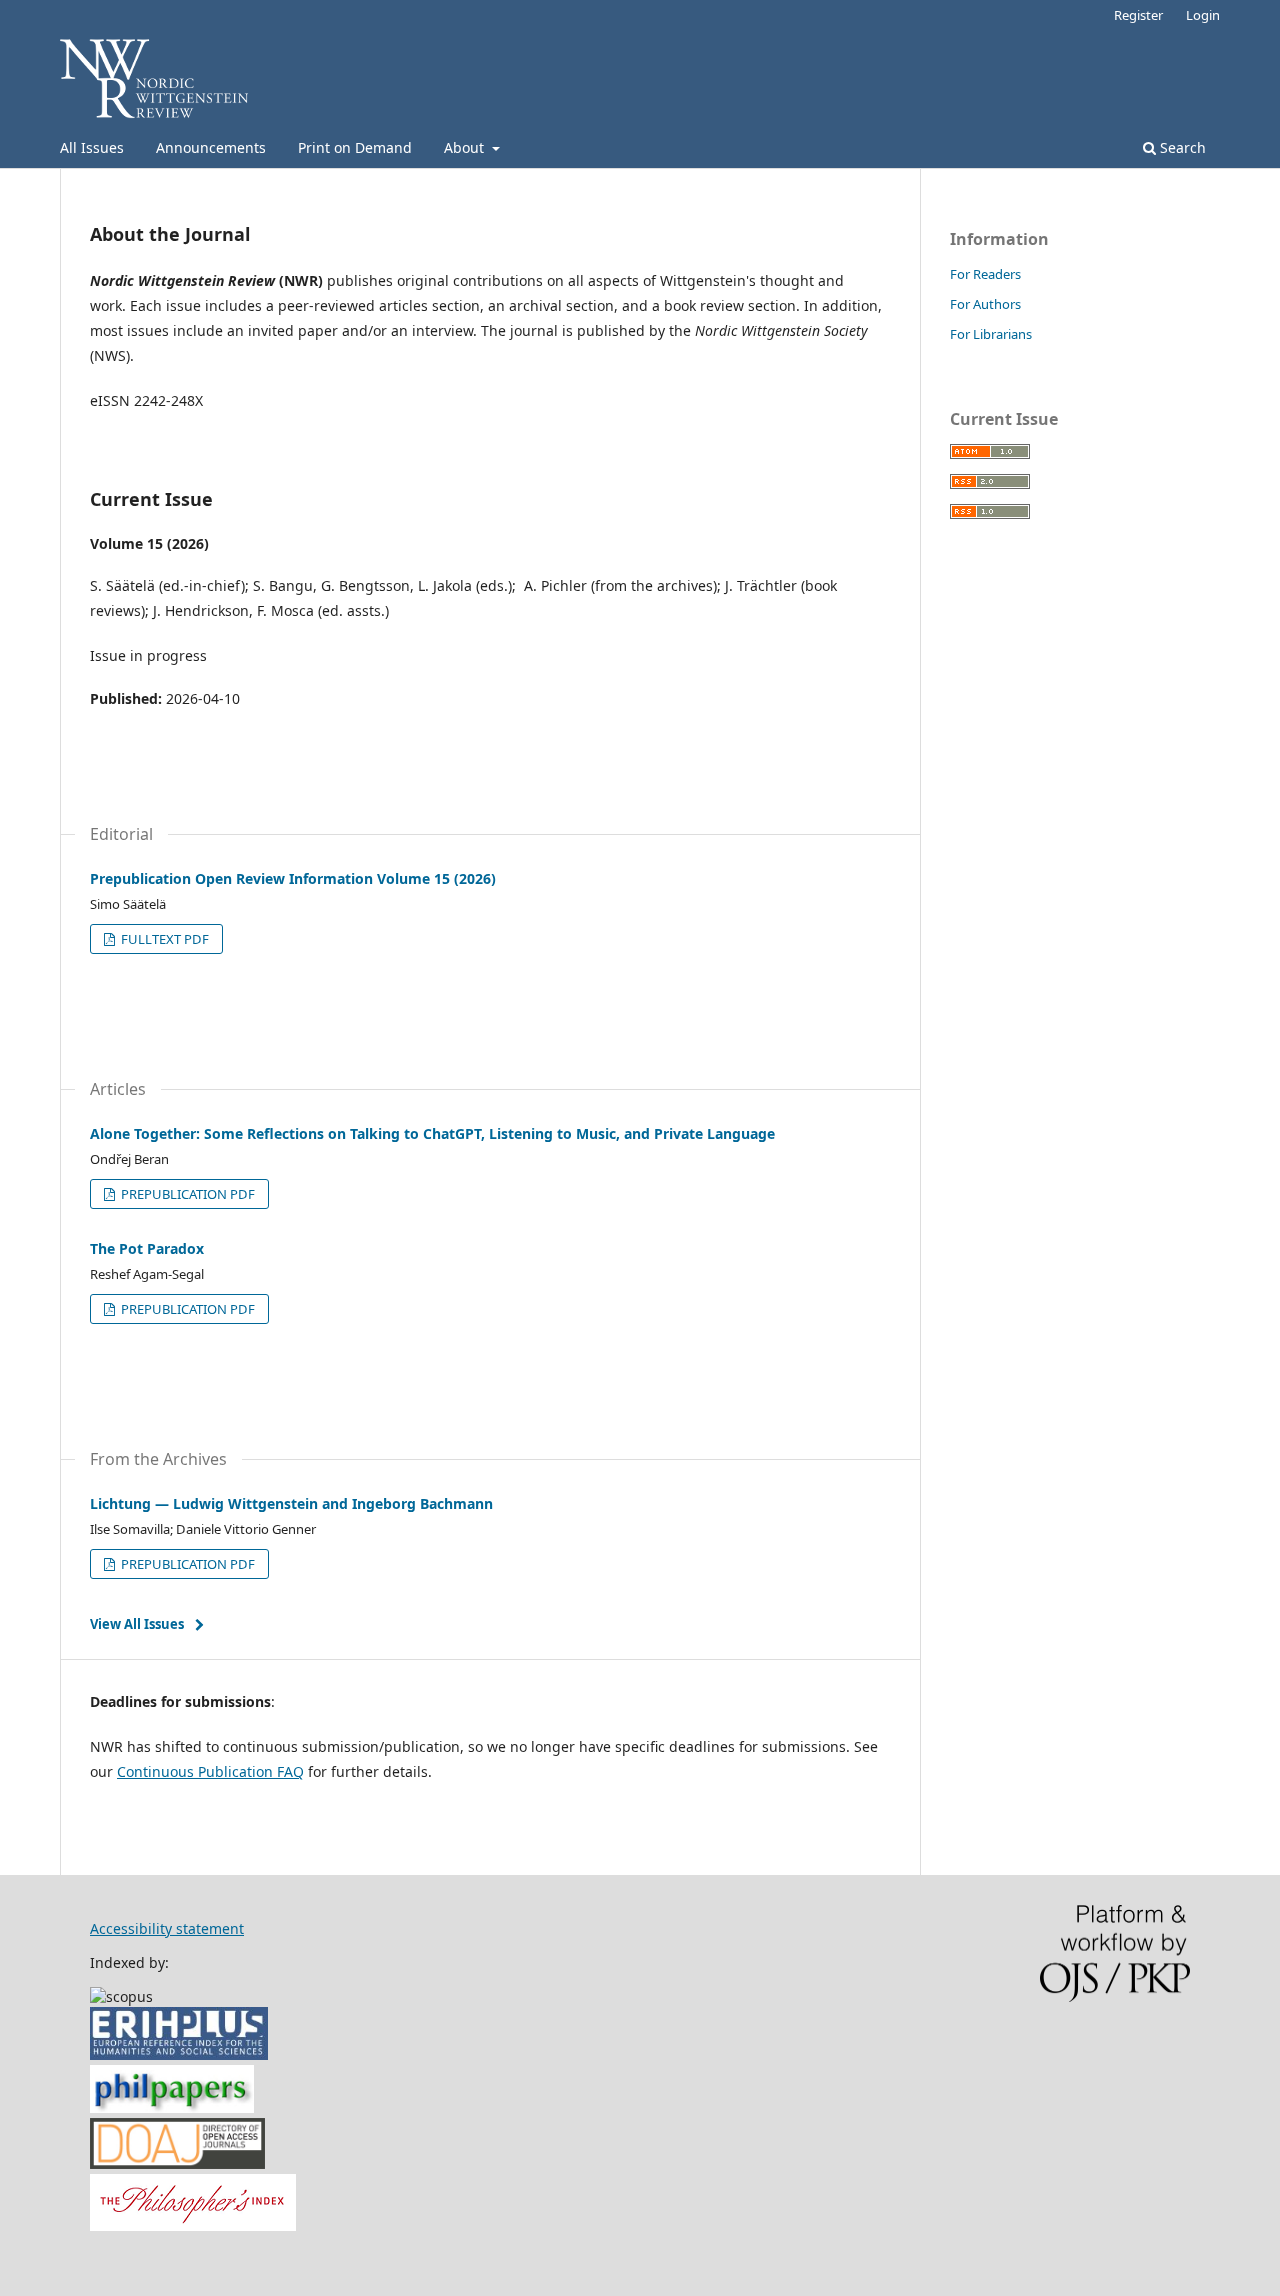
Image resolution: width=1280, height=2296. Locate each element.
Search (1181, 147)
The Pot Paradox (147, 1248)
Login (1203, 15)
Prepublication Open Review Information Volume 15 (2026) (293, 878)
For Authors (985, 304)
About (466, 147)
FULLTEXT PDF (163, 939)
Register (1138, 15)
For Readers (985, 274)
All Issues (92, 147)
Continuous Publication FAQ (210, 1771)
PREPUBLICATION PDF (186, 1194)
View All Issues (137, 1624)
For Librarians (991, 334)
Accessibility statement (167, 1928)
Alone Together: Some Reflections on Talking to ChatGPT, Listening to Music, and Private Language (432, 1133)
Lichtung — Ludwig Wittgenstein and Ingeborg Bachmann (291, 1503)
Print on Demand (355, 147)
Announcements (211, 147)
